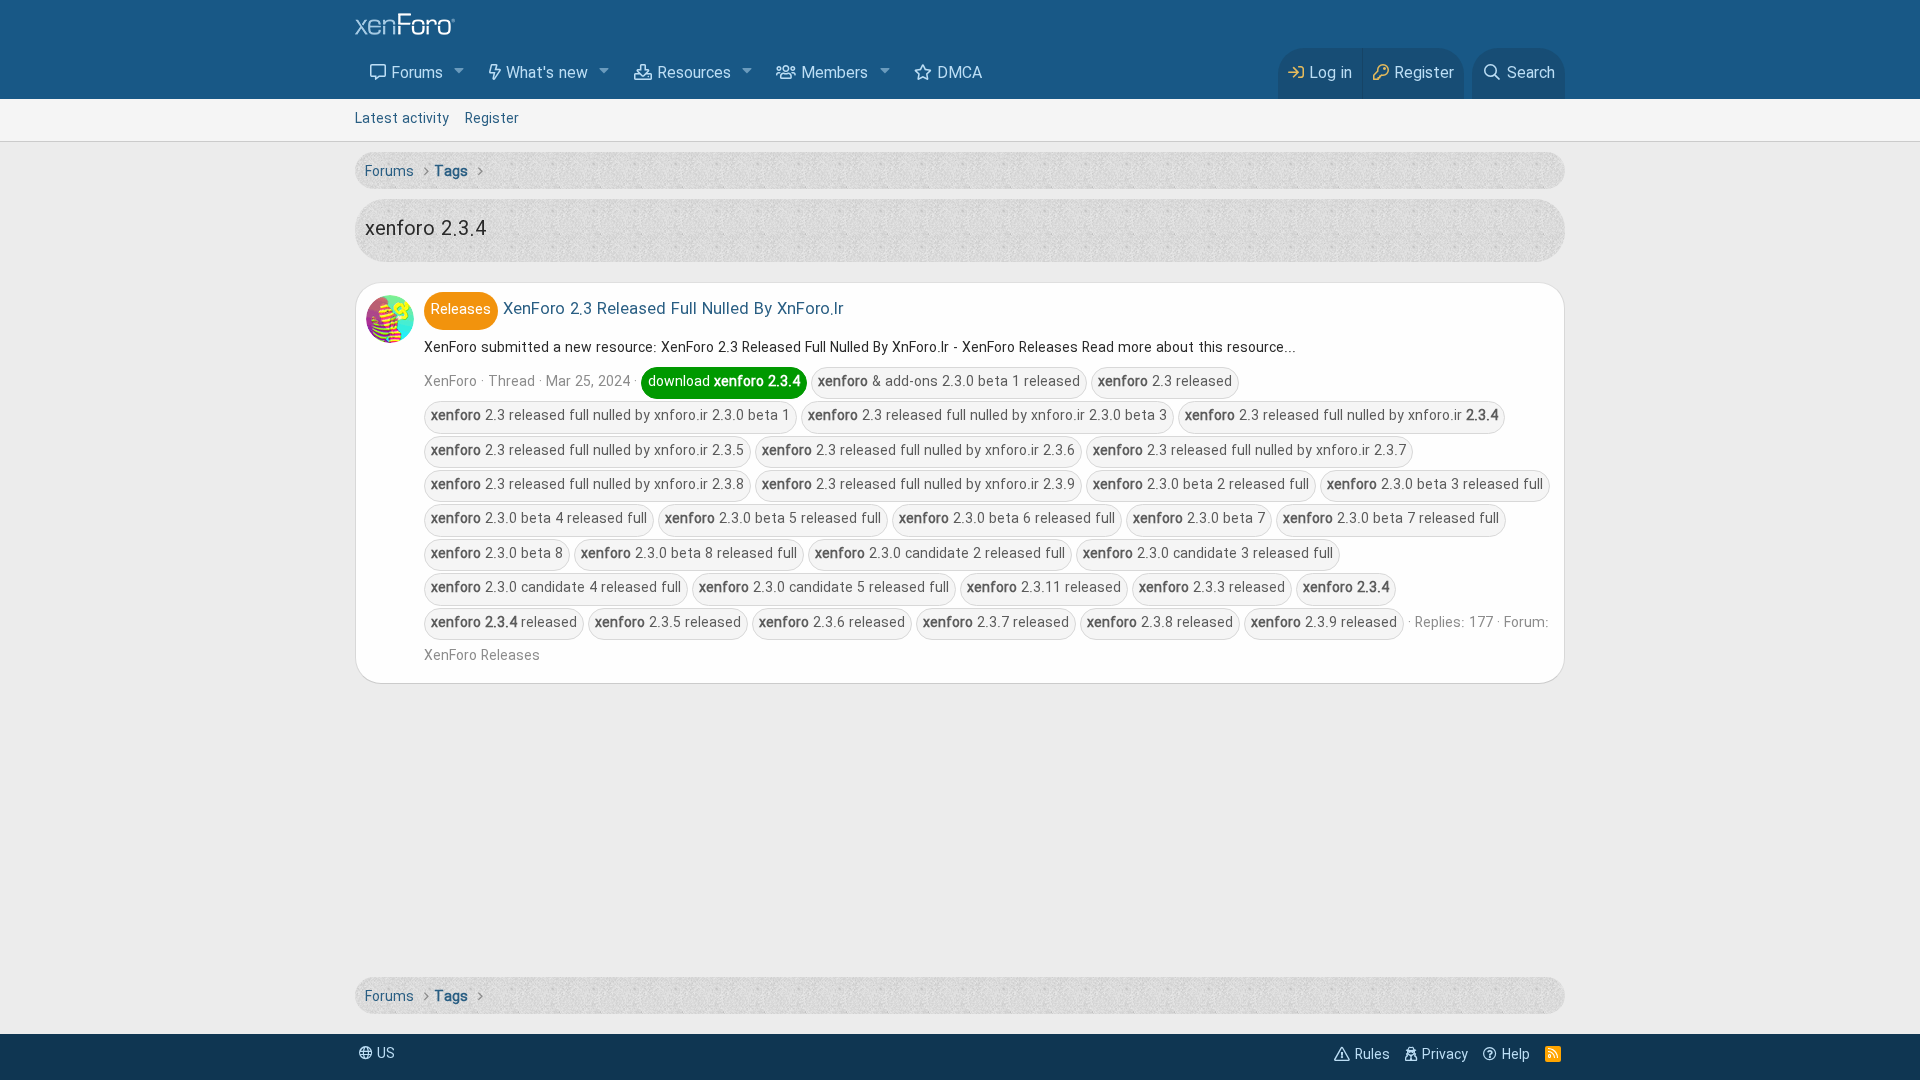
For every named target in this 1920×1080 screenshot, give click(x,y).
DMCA (959, 74)
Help (1516, 1055)
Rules (1372, 1055)
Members (834, 74)
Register (492, 119)
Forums (417, 74)
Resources (694, 74)
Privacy (1445, 1055)
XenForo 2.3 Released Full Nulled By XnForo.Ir (637, 310)
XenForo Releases (482, 656)
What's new (547, 74)
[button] (459, 72)
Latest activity (402, 119)
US (384, 1054)
